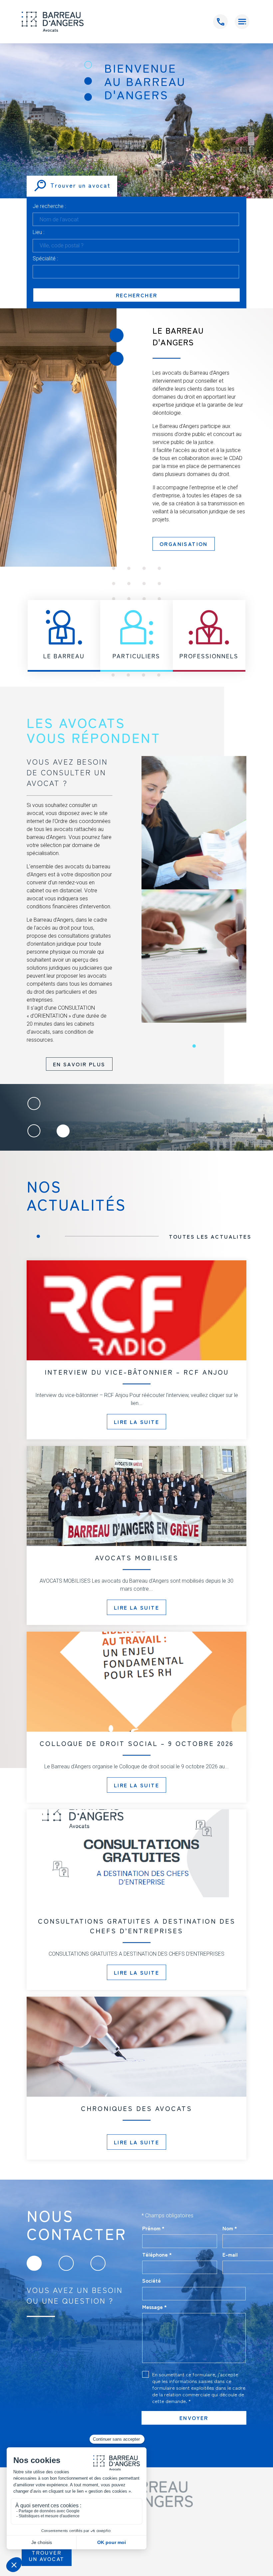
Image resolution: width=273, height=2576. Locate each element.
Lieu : (38, 232)
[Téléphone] (220, 22)
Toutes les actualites (210, 1236)
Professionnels (209, 656)
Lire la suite (136, 1422)
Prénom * (153, 2228)
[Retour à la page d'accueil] (53, 22)
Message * (154, 2307)
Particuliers (136, 656)
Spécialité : (45, 259)
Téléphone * (157, 2254)
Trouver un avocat (47, 2555)
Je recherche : (49, 206)
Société (151, 2280)
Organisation (184, 544)
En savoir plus (79, 1064)
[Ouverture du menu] (242, 22)
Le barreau (64, 656)
